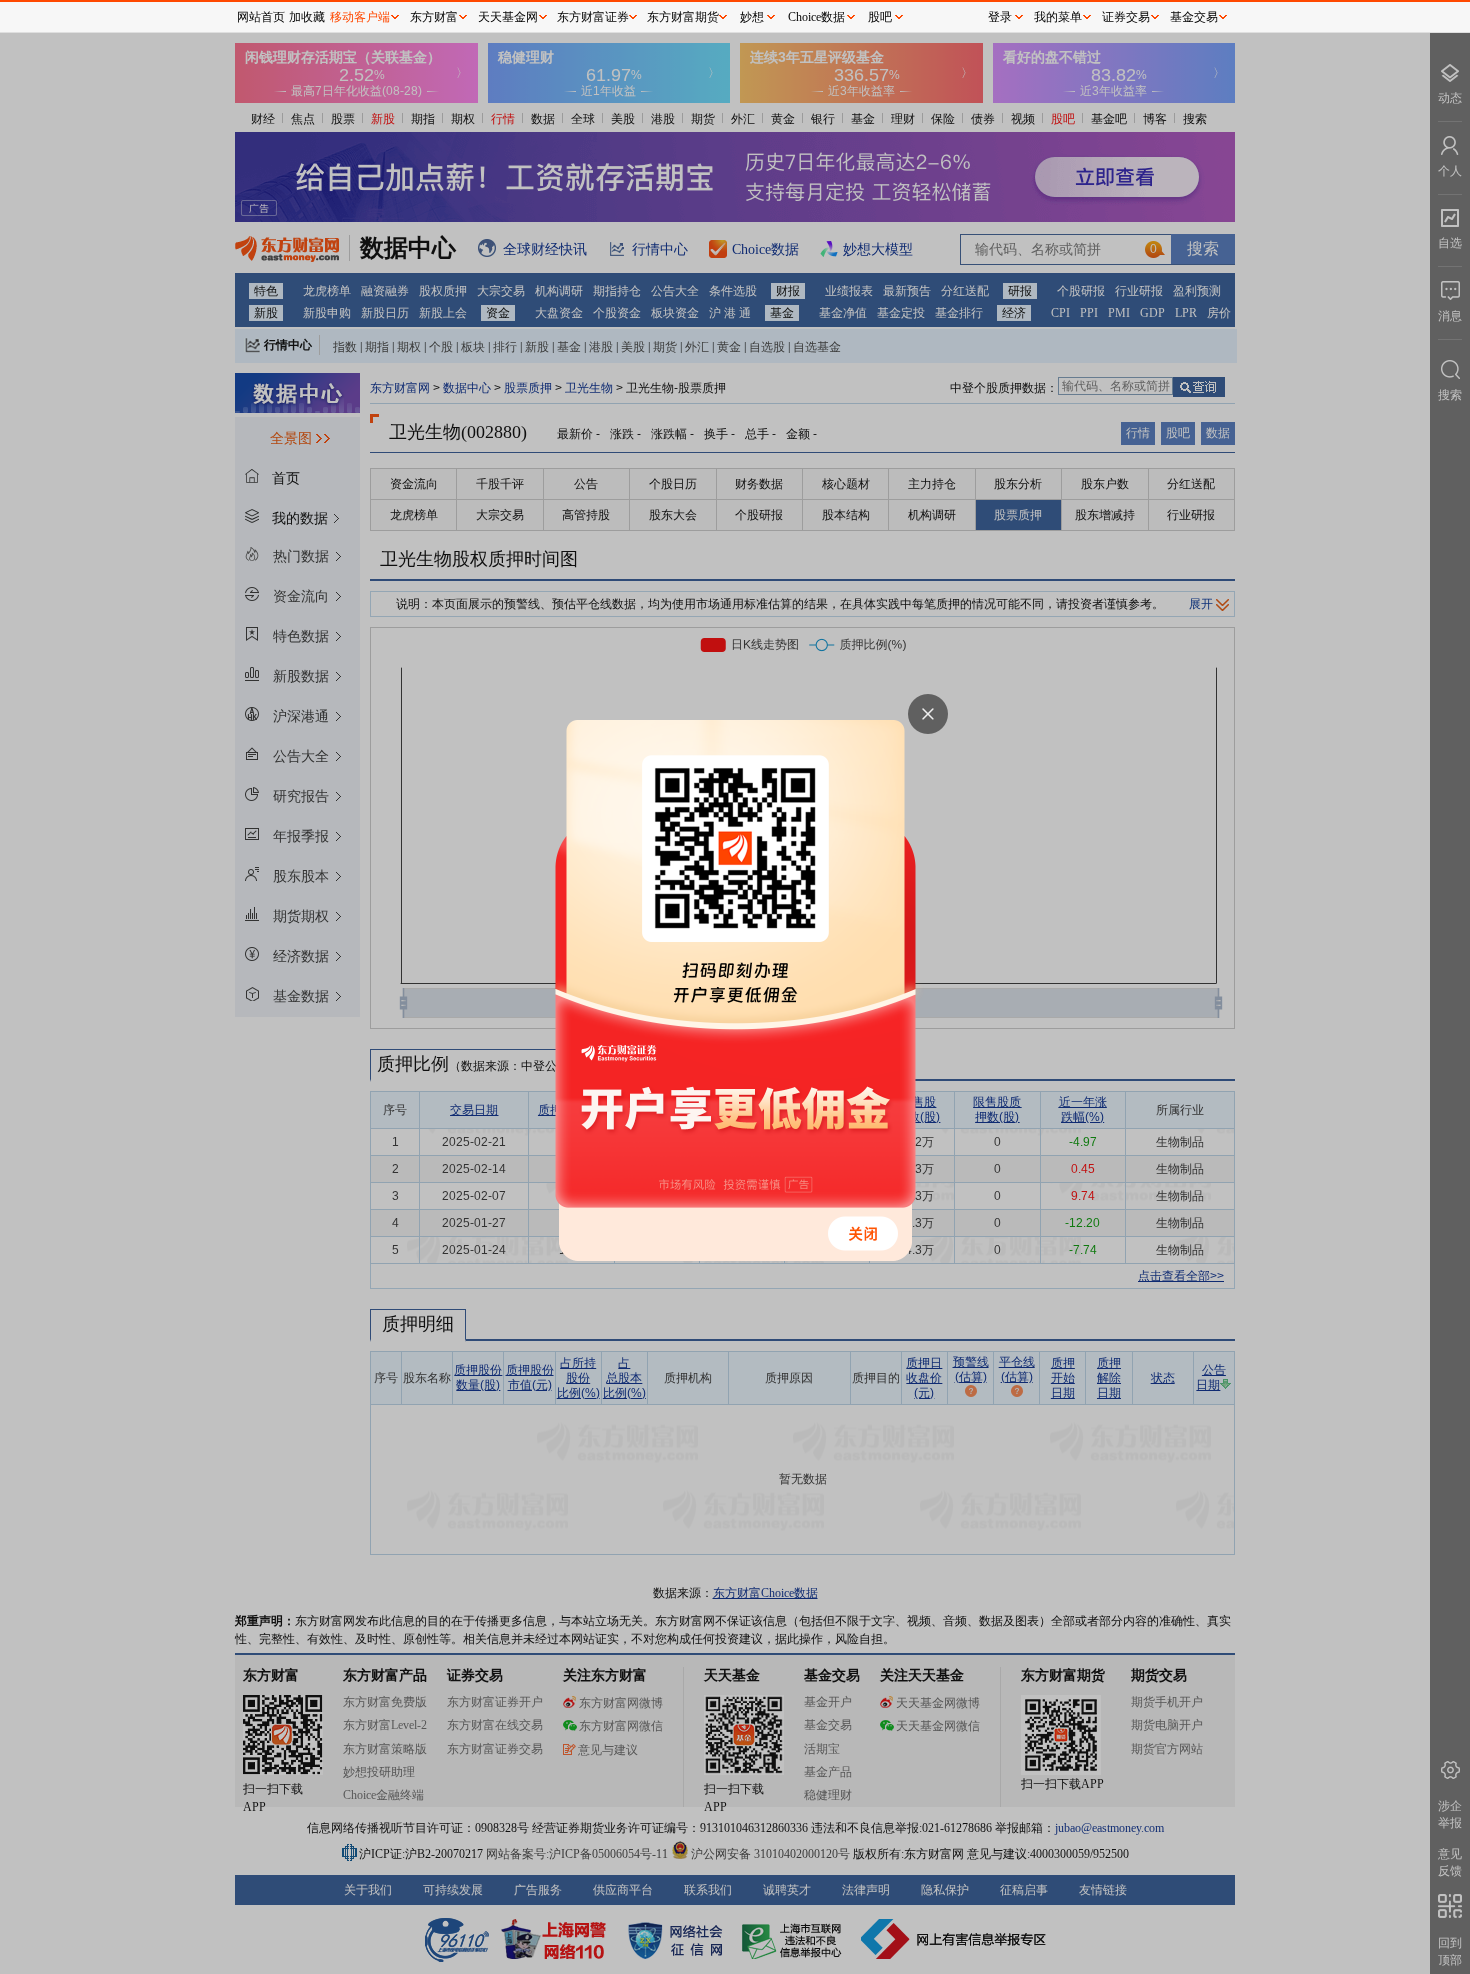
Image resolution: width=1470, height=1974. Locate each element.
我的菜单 (1058, 17)
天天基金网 (508, 17)
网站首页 (261, 17)
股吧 (880, 17)
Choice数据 (816, 17)
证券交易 (1126, 17)
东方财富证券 (593, 17)
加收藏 (307, 17)
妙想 (752, 17)
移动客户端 (360, 17)
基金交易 (1194, 17)
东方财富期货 (683, 17)
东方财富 (434, 17)
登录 (1000, 17)
